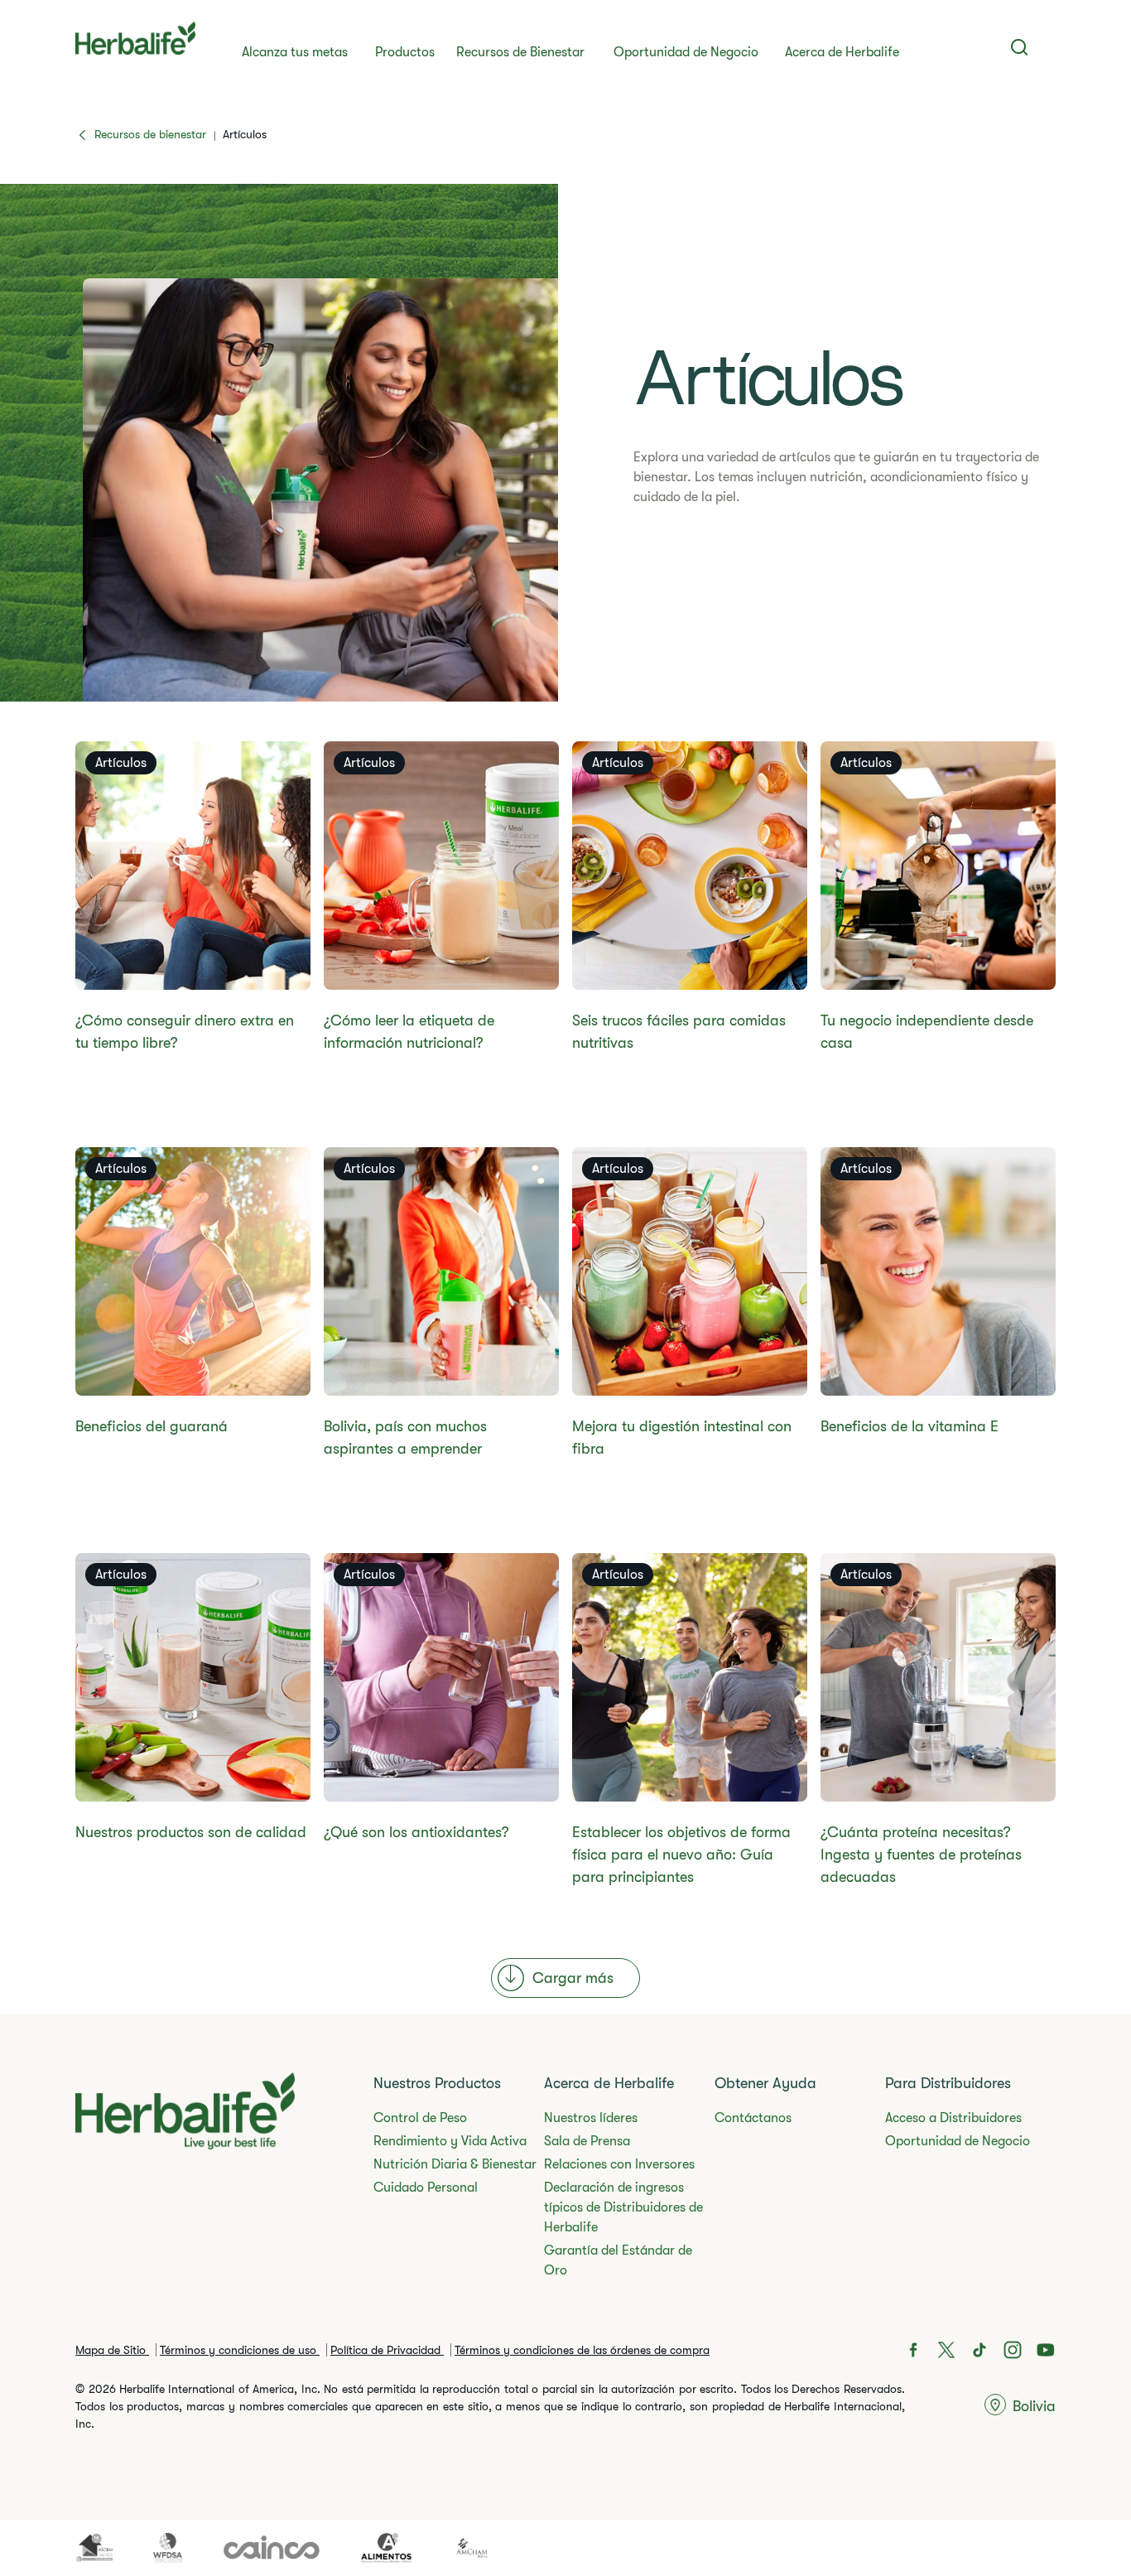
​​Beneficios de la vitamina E (910, 1426)
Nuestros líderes (591, 2118)
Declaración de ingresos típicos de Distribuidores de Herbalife (623, 2207)
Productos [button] (405, 52)
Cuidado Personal (426, 2188)
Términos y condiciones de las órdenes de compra (582, 2350)
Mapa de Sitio (112, 2350)
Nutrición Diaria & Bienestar (455, 2164)
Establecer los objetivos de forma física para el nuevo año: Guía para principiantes (681, 1855)
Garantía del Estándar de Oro (618, 2260)
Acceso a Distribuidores (953, 2118)
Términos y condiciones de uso (240, 2350)
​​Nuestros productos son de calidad (191, 1832)
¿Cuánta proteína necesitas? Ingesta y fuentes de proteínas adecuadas (921, 1855)
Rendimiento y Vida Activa (450, 2141)
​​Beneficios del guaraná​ (152, 1426)
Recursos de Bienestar (520, 52)
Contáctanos (753, 2118)
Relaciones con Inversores (619, 2164)
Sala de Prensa (587, 2141)
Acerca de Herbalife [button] (842, 52)
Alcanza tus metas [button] (295, 52)
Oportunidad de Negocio (686, 52)
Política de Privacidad (387, 2350)
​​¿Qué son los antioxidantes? (416, 1832)
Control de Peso (420, 2118)
